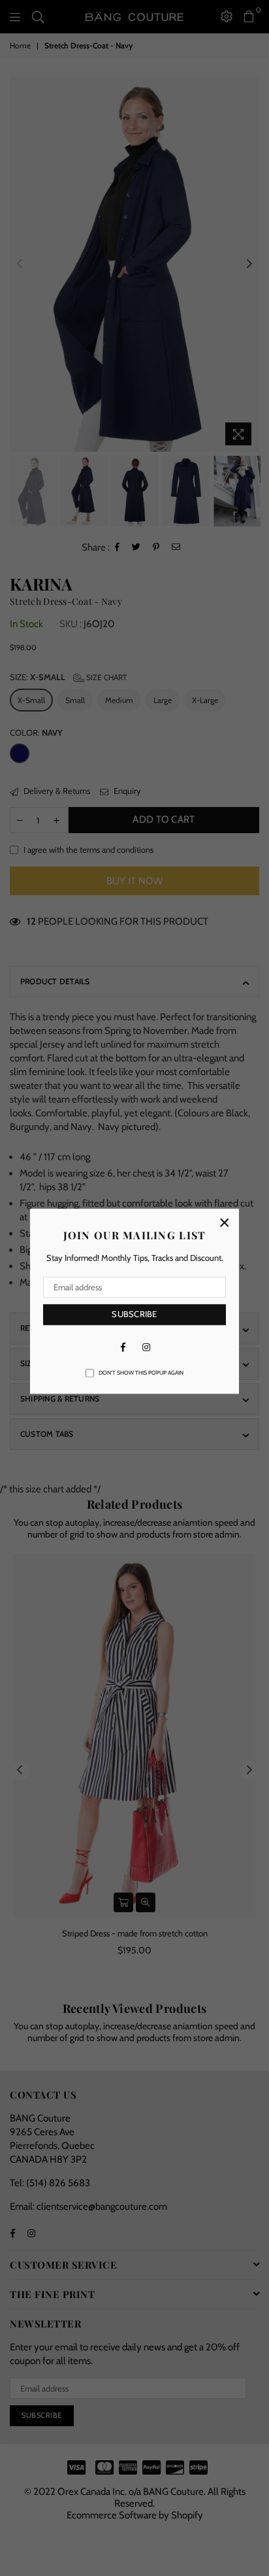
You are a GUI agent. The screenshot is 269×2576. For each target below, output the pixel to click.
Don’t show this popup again (141, 1373)
